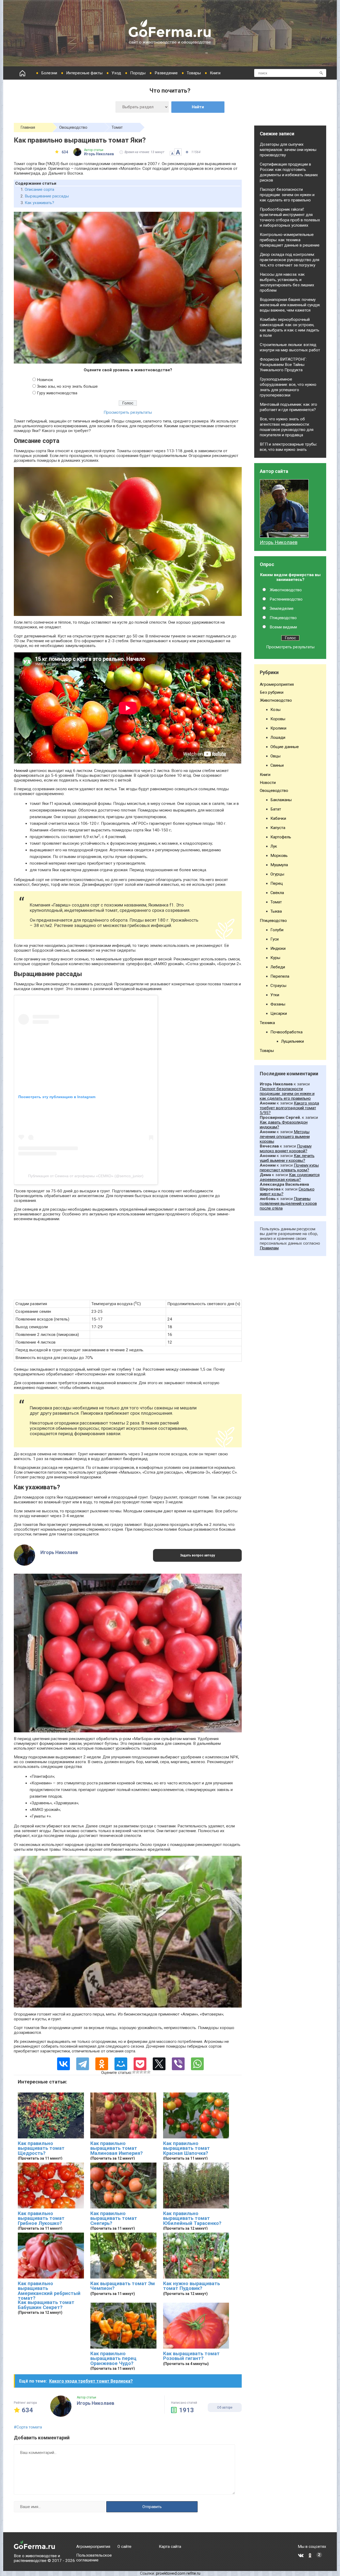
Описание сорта (39, 189)
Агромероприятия (277, 684)
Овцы (275, 756)
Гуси (275, 939)
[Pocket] (140, 2064)
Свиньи (277, 765)
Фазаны (278, 1004)
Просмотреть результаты (128, 412)
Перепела (280, 976)
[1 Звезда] (134, 2072)
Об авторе (225, 2407)
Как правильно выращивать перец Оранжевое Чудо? (113, 2359)
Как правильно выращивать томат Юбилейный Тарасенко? (192, 2218)
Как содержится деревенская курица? (290, 1177)
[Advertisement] (128, 1263)
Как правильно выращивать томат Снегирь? (114, 2218)
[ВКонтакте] (63, 2064)
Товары (194, 73)
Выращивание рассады (47, 196)
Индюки (278, 948)
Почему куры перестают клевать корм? (289, 1168)
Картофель (281, 837)
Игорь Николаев (279, 542)
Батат (276, 809)
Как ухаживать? (39, 203)
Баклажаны (281, 800)
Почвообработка (286, 1032)
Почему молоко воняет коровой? (286, 1149)
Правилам (269, 1248)
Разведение (166, 73)
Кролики (278, 728)
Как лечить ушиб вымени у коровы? (287, 1158)
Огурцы (277, 874)
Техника (267, 1023)
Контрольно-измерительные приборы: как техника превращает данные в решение (290, 240)
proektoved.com (171, 2573)
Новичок (45, 380)
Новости (268, 783)
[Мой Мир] (121, 2064)
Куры (275, 958)
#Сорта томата (28, 2427)
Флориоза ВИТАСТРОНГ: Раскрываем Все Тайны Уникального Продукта (283, 365)
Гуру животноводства (57, 393)
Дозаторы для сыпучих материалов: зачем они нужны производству (288, 150)
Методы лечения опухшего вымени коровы (285, 1137)
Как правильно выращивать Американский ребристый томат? (49, 2291)
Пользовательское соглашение (94, 2558)
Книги (215, 73)
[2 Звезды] (138, 2072)
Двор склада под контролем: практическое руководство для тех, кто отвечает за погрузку (290, 260)
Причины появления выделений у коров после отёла (288, 1203)
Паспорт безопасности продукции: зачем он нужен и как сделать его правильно (287, 195)
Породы (138, 73)
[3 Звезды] (141, 2072)
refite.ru (193, 2573)
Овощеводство (73, 127)
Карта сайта (170, 2547)
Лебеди (278, 967)
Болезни (49, 73)
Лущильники (292, 1041)
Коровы (278, 719)
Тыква (276, 911)
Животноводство (286, 590)
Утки (275, 995)
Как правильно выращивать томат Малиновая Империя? (116, 2148)
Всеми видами (283, 627)
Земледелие (282, 609)
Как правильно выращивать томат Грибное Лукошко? (41, 2218)
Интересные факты (84, 73)
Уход (116, 73)
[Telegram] (83, 2064)
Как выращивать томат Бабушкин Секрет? (46, 2305)
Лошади (278, 737)
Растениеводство (286, 599)
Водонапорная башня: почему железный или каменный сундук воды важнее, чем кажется (290, 305)
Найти (198, 107)
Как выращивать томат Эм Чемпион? (123, 2286)
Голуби (277, 930)
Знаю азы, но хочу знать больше (67, 386)
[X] (159, 2064)
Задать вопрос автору (197, 1555)
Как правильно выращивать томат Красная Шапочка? (186, 2148)
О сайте (124, 2547)
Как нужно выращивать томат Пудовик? (192, 2286)
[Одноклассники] (102, 2064)
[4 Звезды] (145, 2072)
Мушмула (279, 865)
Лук (274, 846)
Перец (277, 883)
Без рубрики (272, 692)
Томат (117, 127)
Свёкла (277, 893)
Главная (28, 127)
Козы (275, 710)
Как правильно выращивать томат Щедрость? (41, 2148)
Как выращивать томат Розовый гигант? (191, 2356)
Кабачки (278, 818)
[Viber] (178, 2064)
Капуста (278, 828)
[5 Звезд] (149, 2072)
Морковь (279, 856)
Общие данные (285, 747)
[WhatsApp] (197, 2064)
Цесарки (279, 1013)
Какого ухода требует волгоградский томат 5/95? (289, 1108)
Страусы (278, 986)
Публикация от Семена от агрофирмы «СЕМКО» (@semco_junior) (86, 1176)
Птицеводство (283, 618)
